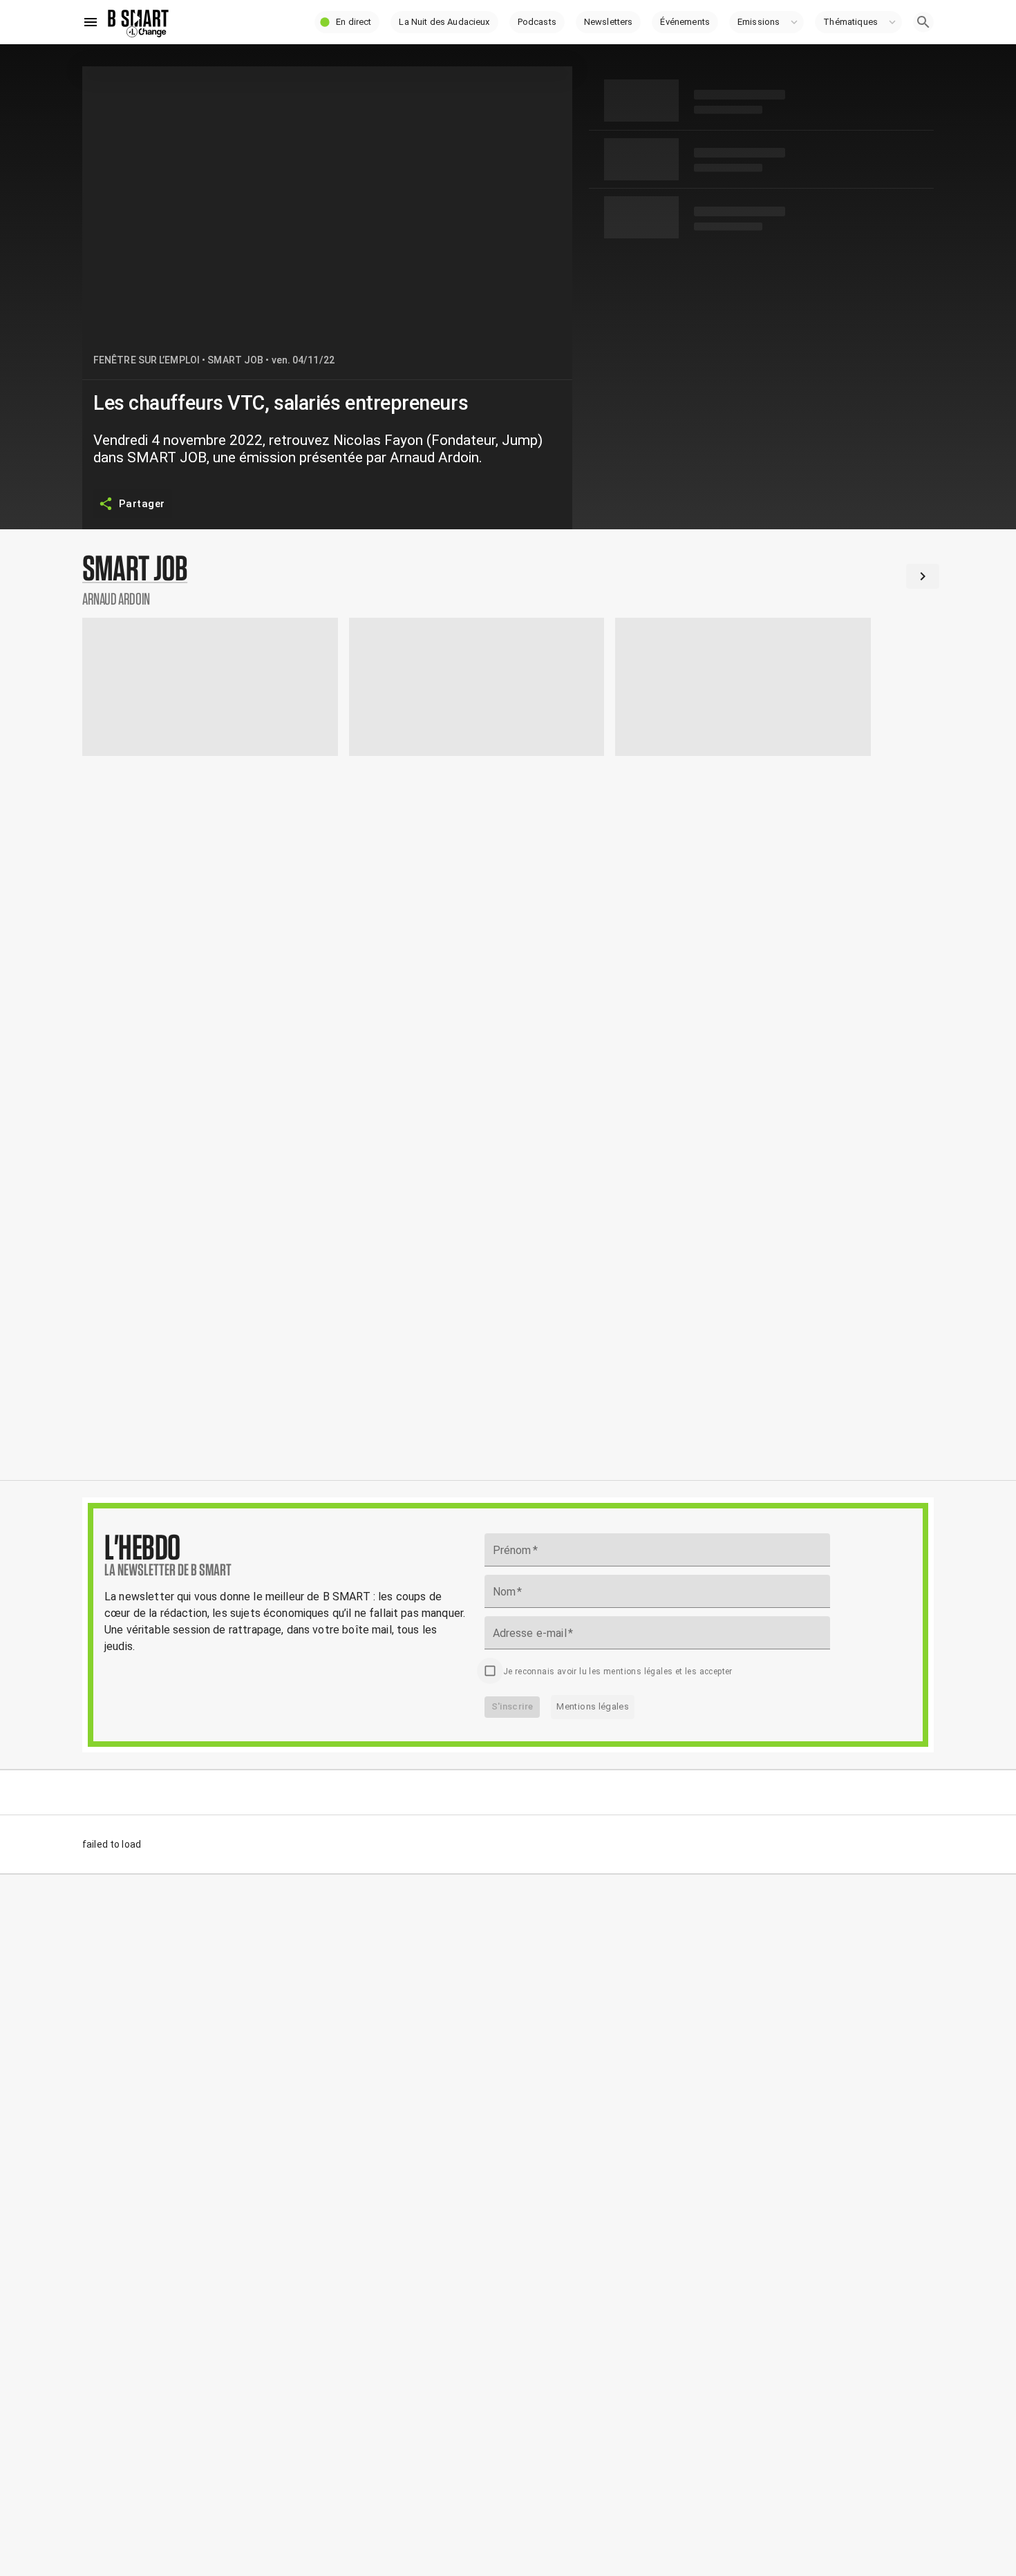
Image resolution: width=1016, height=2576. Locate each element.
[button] (347, 22)
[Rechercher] (923, 22)
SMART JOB (235, 360)
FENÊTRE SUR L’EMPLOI (147, 360)
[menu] (91, 22)
